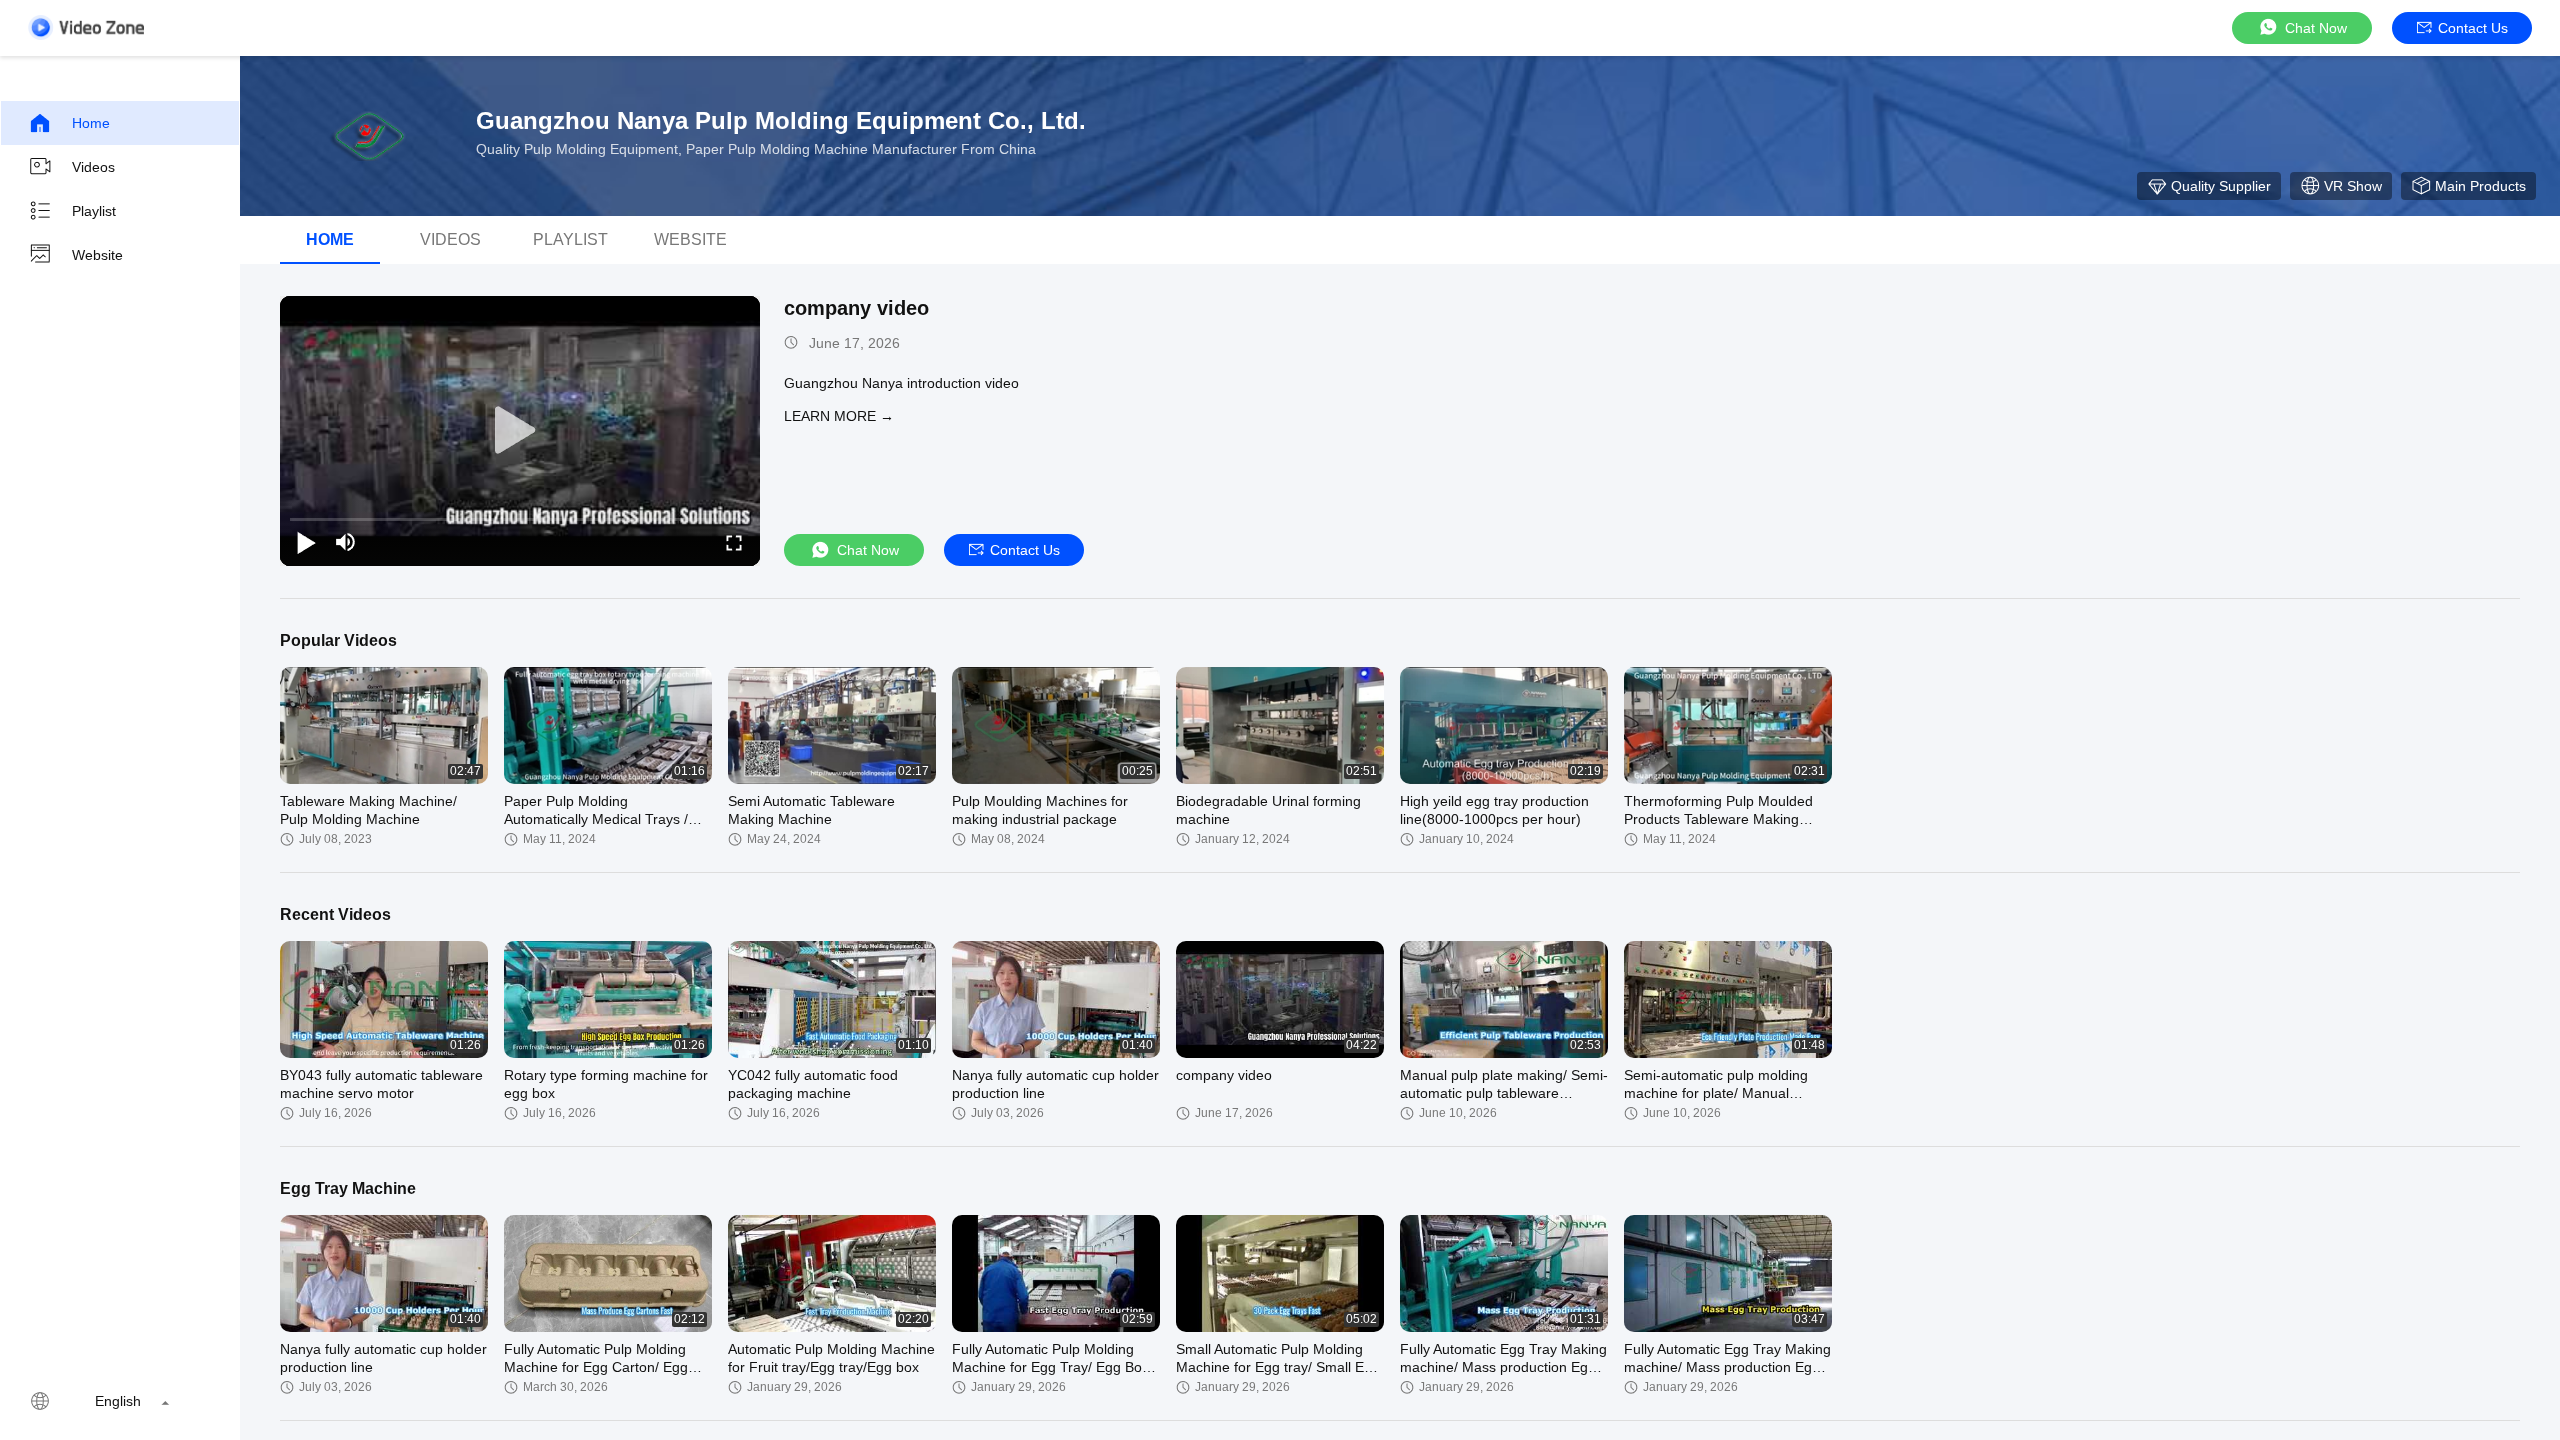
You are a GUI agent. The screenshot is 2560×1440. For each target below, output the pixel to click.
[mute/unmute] (346, 542)
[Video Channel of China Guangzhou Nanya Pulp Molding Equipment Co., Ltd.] (86, 27)
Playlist (94, 211)
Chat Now (2316, 28)
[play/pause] (306, 542)
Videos (93, 167)
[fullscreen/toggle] (734, 542)
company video (856, 308)
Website (97, 255)
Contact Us (2473, 28)
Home (91, 123)
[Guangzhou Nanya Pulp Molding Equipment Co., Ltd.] (370, 136)
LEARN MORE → (839, 416)
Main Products (2480, 186)
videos (450, 239)
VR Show (2353, 186)
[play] (520, 431)
